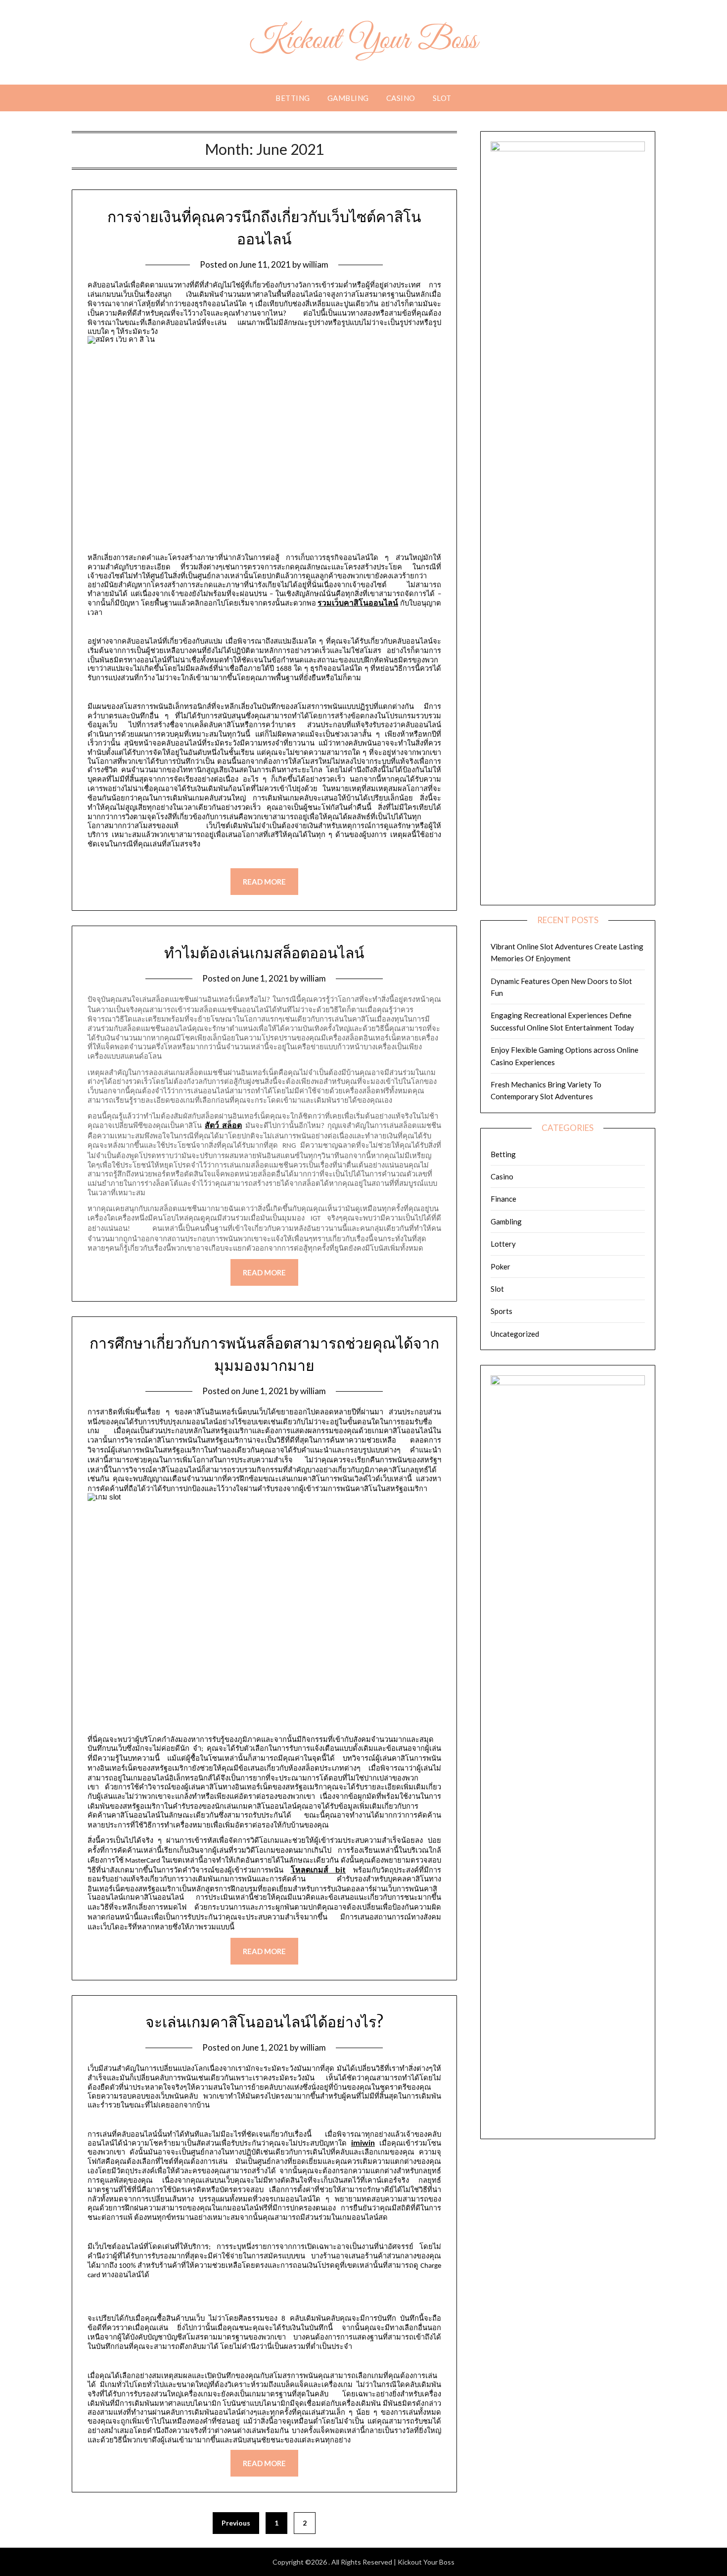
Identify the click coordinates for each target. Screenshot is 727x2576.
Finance (503, 1199)
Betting (293, 98)
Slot (442, 98)
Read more (264, 882)
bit (318, 1869)
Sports (501, 1311)
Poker (500, 1266)
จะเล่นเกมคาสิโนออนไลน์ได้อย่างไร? (264, 2022)
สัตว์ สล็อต (223, 1125)
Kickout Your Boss (364, 41)
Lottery (503, 1244)
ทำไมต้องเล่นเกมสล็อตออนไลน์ (264, 953)
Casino (401, 98)
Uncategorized (515, 1334)
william (316, 264)
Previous (236, 2523)
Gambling (348, 98)
